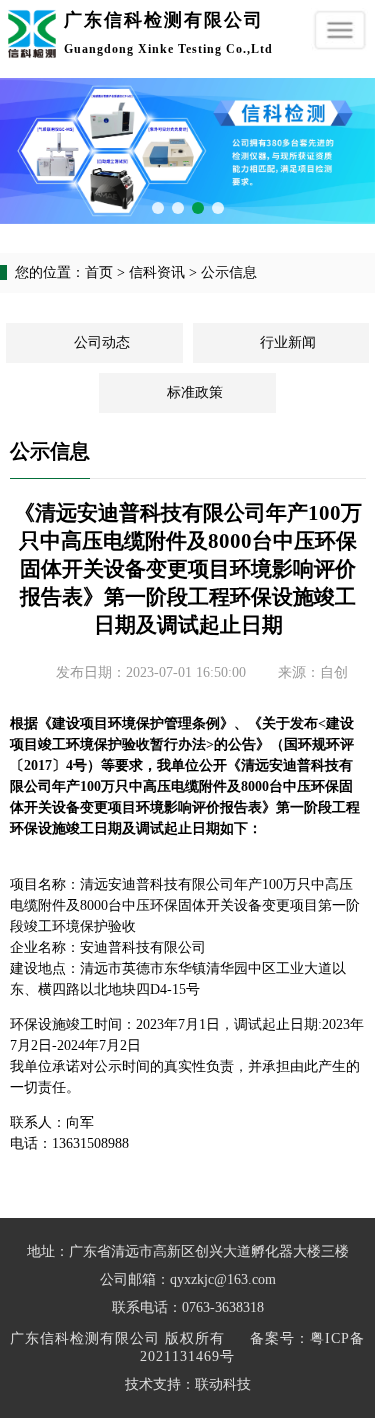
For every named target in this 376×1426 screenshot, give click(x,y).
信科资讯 (157, 272)
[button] (158, 208)
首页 (99, 272)
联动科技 (223, 1384)
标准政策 (195, 392)
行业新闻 (288, 342)
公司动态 (102, 342)
